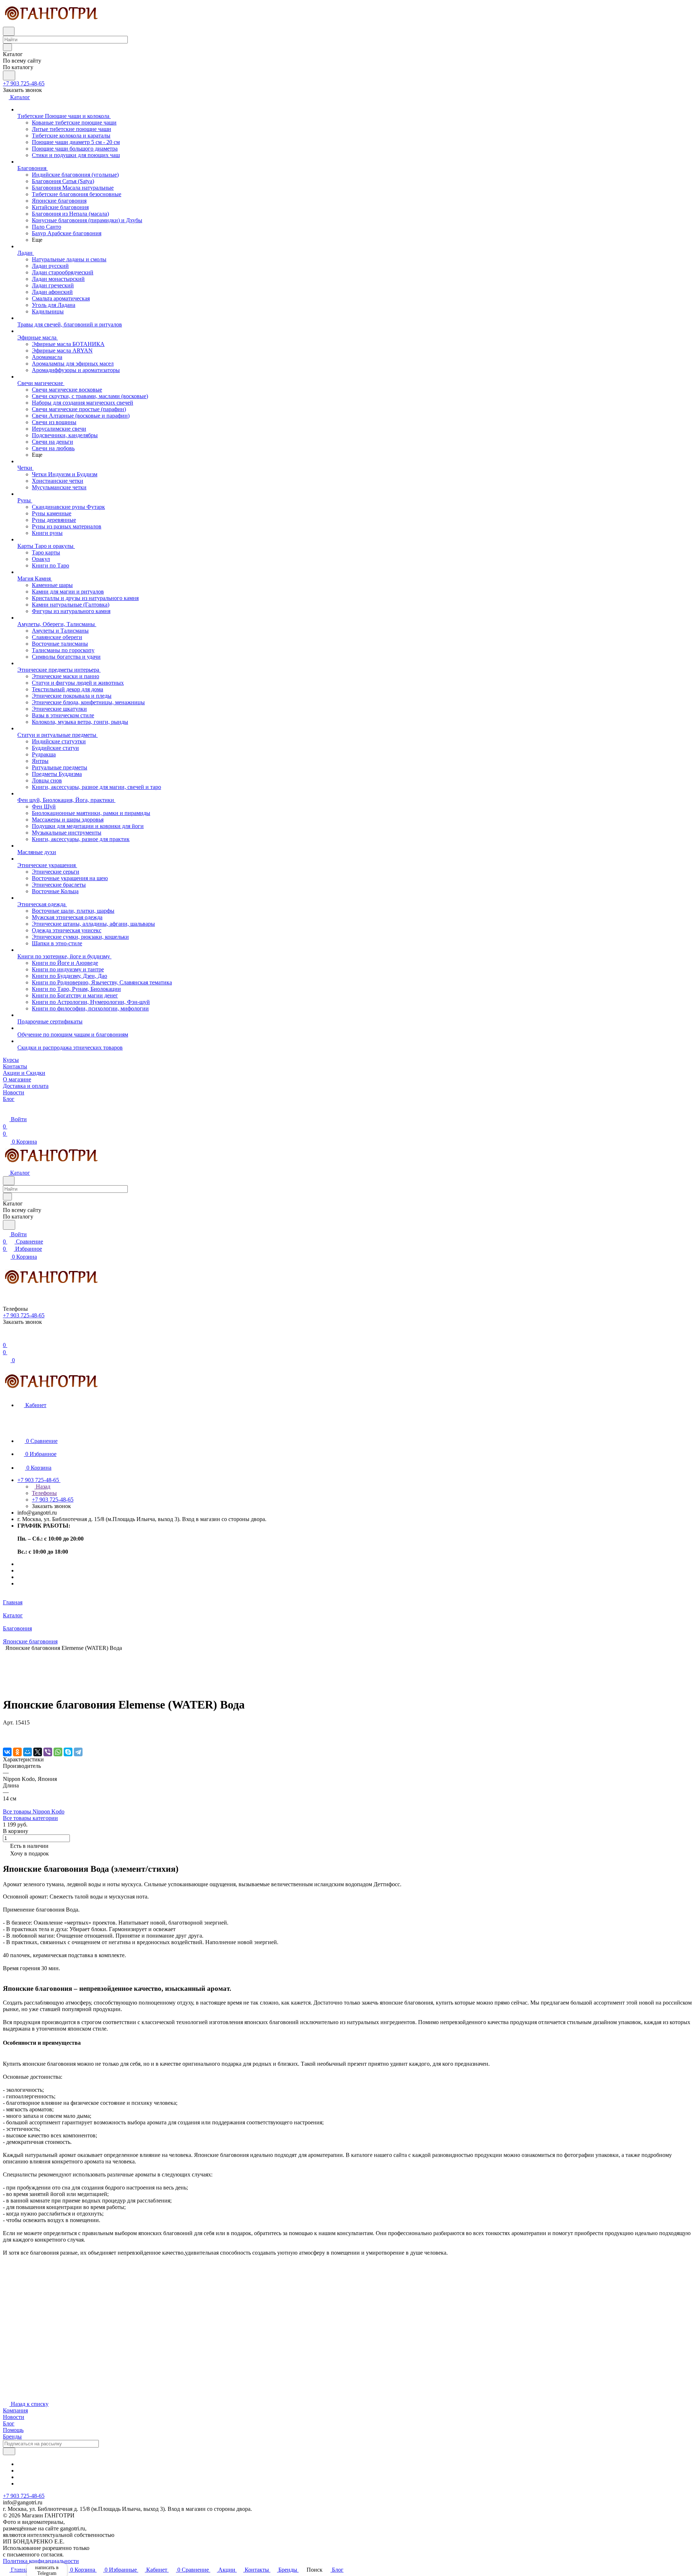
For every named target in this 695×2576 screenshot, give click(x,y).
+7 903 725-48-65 (24, 83)
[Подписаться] (9, 2451)
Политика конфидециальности (41, 2561)
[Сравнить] (7, 1737)
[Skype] (68, 1752)
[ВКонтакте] (7, 1752)
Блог (9, 2423)
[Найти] (9, 75)
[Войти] (6, 1338)
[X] (38, 1752)
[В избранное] (6, 1730)
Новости (14, 2417)
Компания (15, 2410)
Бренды (12, 2436)
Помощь (13, 2430)
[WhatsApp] (58, 1752)
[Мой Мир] (28, 1752)
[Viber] (48, 1752)
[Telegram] (78, 1752)
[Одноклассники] (17, 1752)
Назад (42, 1487)
